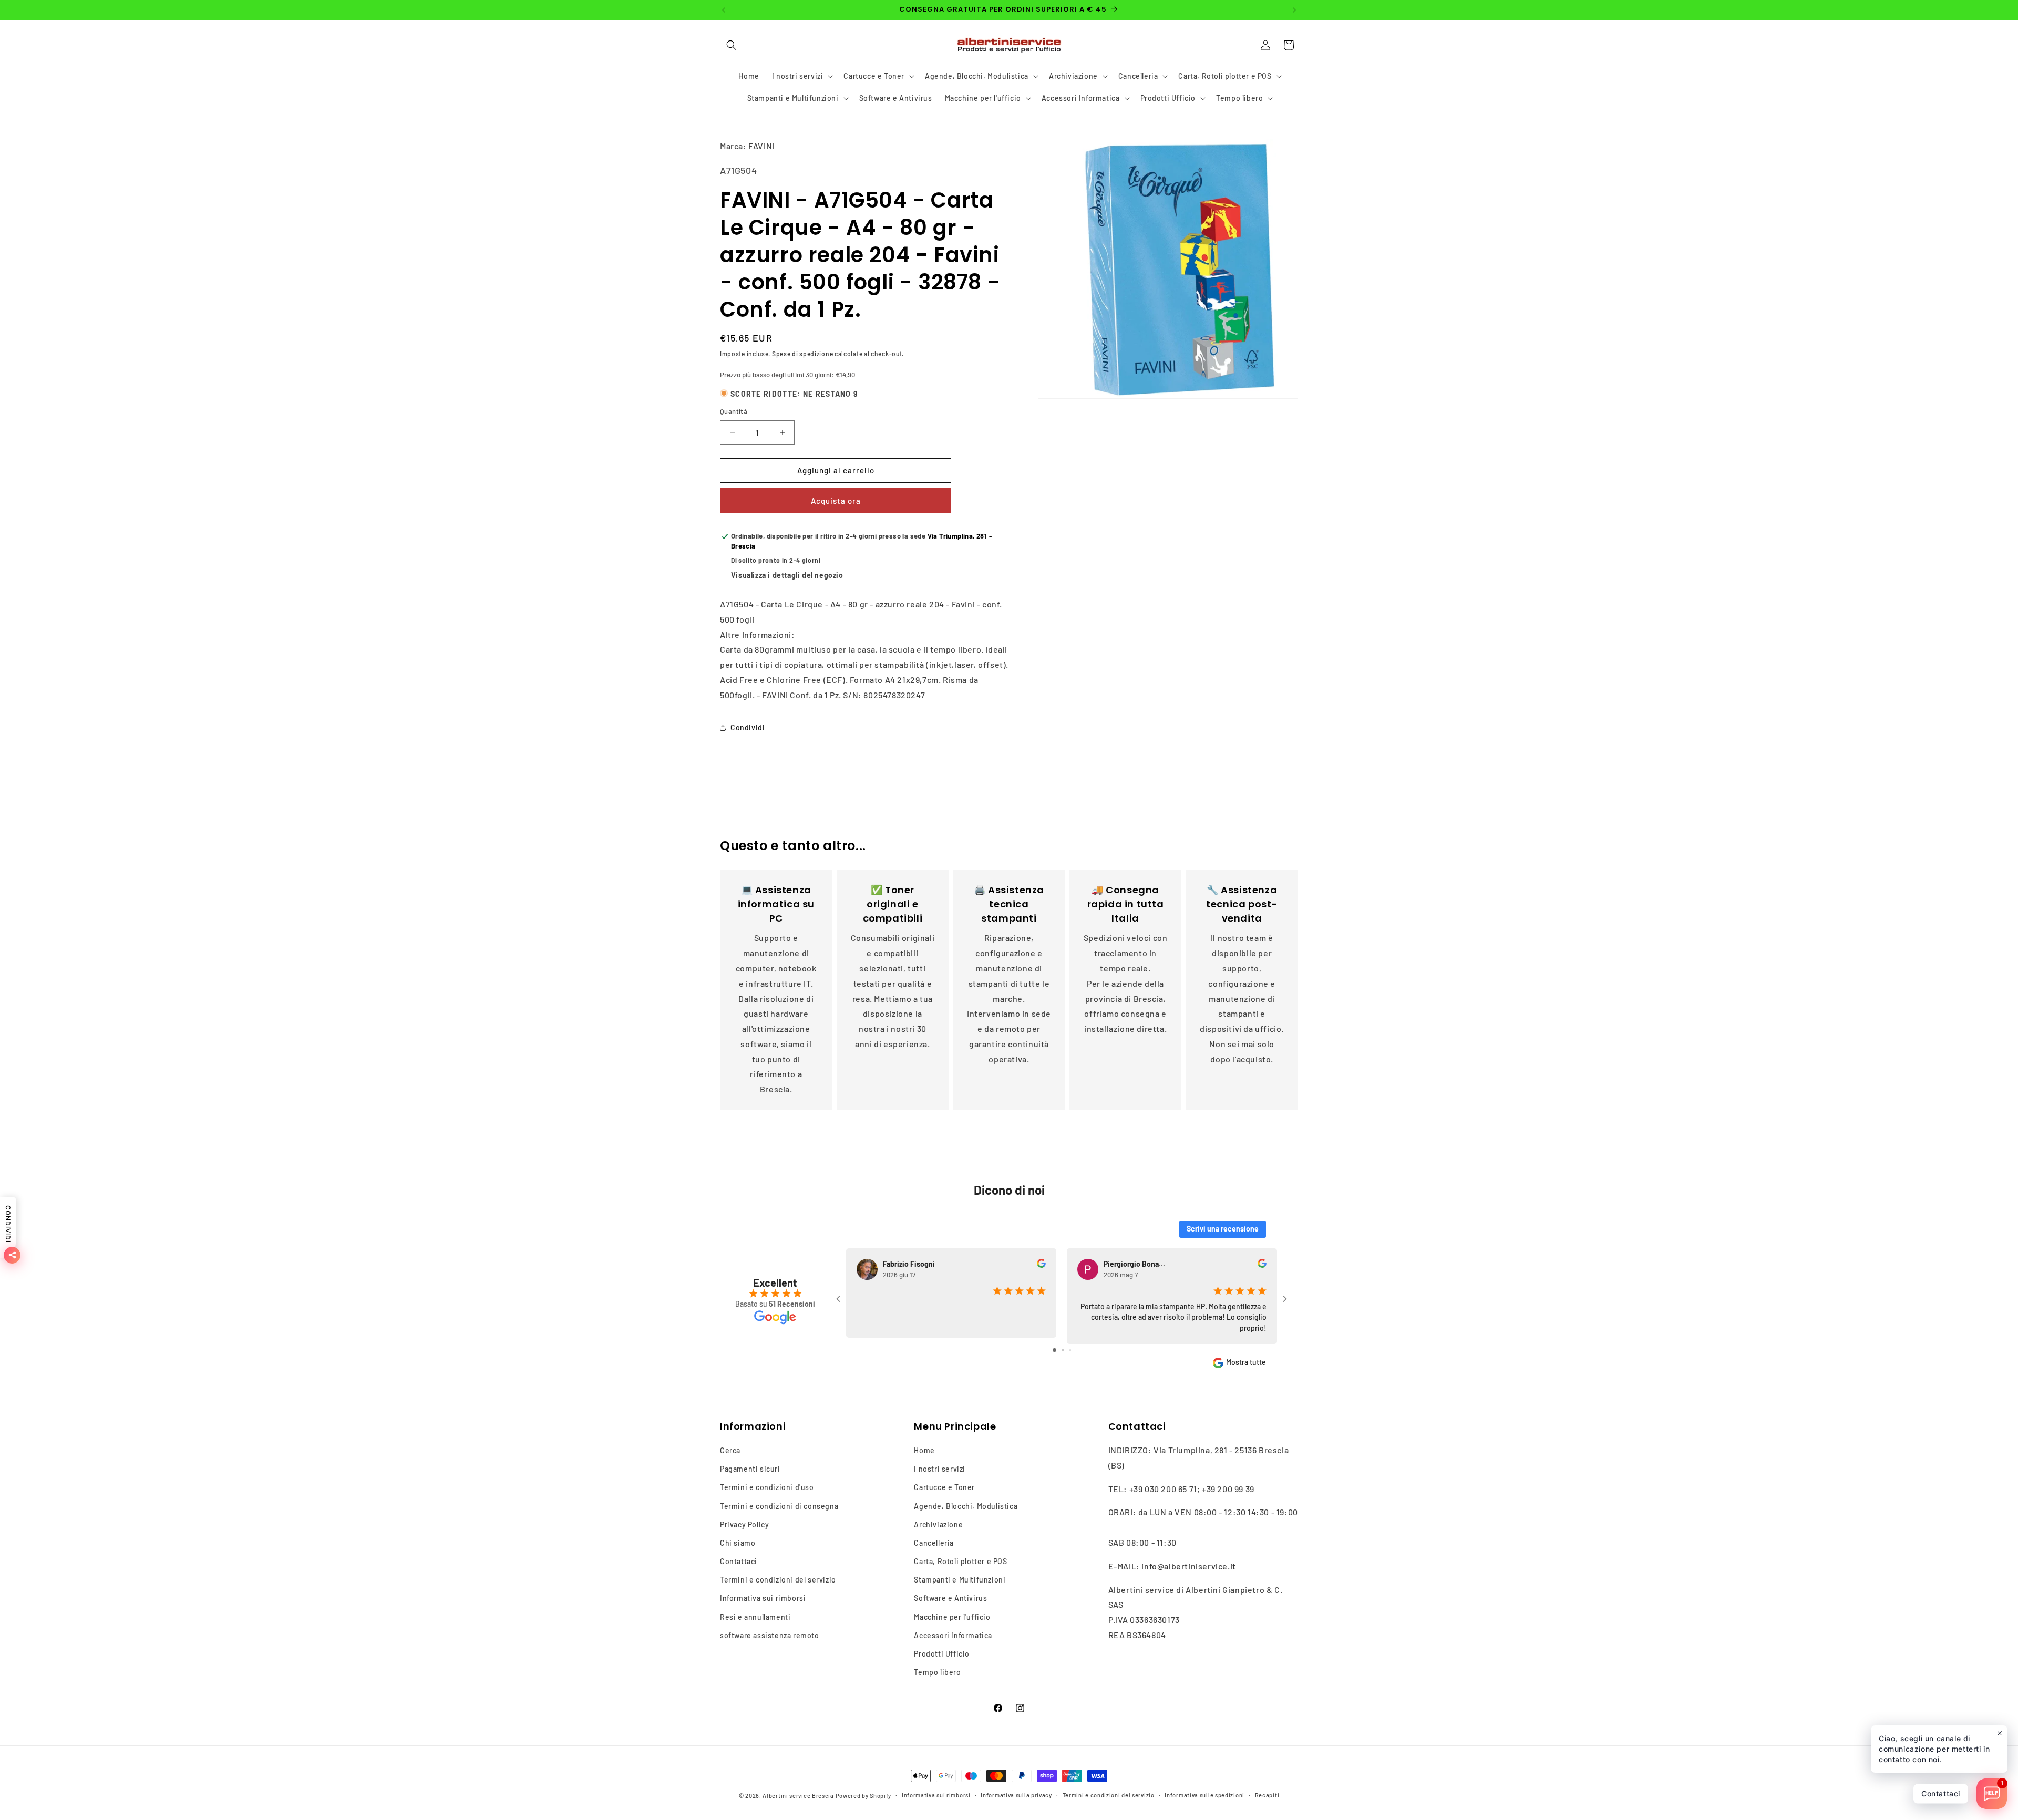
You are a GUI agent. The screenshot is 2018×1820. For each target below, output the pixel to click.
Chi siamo (738, 1543)
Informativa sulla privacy (1016, 1795)
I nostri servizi (940, 1469)
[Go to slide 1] (1054, 1350)
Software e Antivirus (950, 1598)
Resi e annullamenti (755, 1617)
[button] (732, 45)
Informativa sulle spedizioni (1204, 1795)
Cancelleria (934, 1543)
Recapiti (1267, 1795)
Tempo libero (937, 1672)
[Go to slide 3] (1070, 1350)
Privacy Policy (744, 1524)
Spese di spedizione (802, 354)
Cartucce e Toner (944, 1487)
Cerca (730, 1450)
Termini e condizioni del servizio (778, 1580)
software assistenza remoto (770, 1635)
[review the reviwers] (1041, 1265)
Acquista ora (836, 501)
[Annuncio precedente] (724, 10)
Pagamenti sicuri (750, 1469)
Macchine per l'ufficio (952, 1617)
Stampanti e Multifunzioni (960, 1580)
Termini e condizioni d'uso (767, 1487)
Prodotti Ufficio (942, 1654)
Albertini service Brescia (798, 1796)
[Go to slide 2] (1063, 1350)
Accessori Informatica (953, 1635)
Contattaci (739, 1561)
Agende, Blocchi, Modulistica (966, 1506)
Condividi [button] (748, 727)
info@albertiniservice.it (1188, 1566)
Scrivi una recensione (1223, 1229)
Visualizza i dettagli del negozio (787, 575)
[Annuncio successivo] (1294, 10)
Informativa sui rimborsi (763, 1598)
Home (924, 1450)
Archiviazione (938, 1524)
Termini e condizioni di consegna (779, 1506)
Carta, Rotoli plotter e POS (960, 1561)
